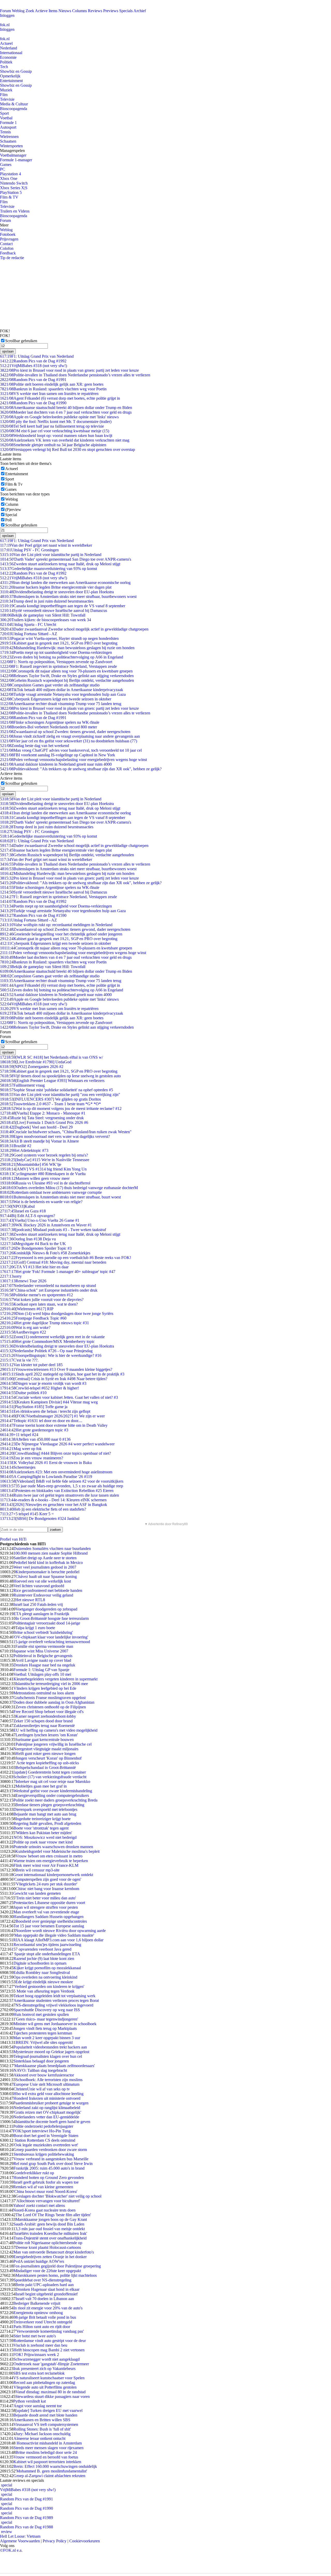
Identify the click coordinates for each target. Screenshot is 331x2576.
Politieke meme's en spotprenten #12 (36, 1295)
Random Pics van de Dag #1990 (33, 403)
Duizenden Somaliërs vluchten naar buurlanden (52, 1549)
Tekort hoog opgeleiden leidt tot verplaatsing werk (54, 1996)
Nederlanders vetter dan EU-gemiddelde (46, 2117)
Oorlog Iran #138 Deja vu (28, 1239)
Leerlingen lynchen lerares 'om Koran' (47, 1735)
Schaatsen (8, 141)
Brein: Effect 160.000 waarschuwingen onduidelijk (55, 2466)
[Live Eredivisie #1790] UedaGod (36, 1062)
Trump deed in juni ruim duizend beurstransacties (47, 601)
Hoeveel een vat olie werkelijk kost (42, 1581)
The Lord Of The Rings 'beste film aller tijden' (53, 2215)
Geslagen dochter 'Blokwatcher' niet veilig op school (58, 2196)
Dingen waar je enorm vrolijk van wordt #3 (43, 1383)
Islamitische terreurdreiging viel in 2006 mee (52, 1684)
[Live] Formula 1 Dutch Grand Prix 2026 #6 (44, 1122)
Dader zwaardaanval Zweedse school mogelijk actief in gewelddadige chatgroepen (74, 629)
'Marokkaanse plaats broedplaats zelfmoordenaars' (54, 2066)
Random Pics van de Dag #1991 (33, 380)
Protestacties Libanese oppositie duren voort (49, 1903)
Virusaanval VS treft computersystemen (46, 2424)
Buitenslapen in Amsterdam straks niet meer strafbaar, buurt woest (60, 1197)
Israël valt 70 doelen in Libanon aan (45, 2299)
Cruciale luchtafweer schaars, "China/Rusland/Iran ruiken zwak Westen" (66, 1132)
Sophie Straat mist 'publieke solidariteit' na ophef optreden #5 (57, 1090)
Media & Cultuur (14, 104)
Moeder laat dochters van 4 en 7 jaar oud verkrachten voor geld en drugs (66, 412)
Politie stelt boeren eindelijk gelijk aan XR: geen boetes (52, 384)
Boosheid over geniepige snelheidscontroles (51, 1921)
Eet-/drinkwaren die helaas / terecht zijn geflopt (45, 1411)
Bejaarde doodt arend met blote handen (45, 2415)
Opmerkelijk (10, 76)
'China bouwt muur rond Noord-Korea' (45, 2191)
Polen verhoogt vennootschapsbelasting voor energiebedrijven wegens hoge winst (73, 760)
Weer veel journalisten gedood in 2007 (45, 1567)
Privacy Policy (55, 2541)
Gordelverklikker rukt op (34, 2173)
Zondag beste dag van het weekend (35, 746)
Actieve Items (46, 11)
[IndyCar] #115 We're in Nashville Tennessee (45, 1160)
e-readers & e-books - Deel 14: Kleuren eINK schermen (53, 1500)
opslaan (8, 351)
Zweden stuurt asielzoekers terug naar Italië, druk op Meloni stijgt (60, 564)
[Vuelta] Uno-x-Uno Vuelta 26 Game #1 (40, 1220)
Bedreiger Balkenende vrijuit (37, 2303)
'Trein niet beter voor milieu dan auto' (46, 1898)
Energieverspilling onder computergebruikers (52, 1795)
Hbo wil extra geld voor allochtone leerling (48, 2094)
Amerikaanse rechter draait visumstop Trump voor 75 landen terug (61, 704)
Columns (80, 11)
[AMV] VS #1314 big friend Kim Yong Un (43, 1169)
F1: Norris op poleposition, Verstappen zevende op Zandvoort (56, 662)
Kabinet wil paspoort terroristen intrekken (47, 2462)
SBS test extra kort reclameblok (39, 2373)
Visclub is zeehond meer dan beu (40, 2345)
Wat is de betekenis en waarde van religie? (41, 1202)
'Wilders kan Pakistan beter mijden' (44, 1833)
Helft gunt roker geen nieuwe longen (46, 1754)
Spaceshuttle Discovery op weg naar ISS (47, 2010)
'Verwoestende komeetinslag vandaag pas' (50, 2331)
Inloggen (7, 15)
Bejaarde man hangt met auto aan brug (45, 1814)
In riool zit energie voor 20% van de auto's (48, 2308)
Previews (111, 11)
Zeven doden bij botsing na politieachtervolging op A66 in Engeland (62, 657)
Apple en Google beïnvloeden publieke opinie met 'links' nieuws (59, 417)
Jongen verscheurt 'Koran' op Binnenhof (48, 1758)
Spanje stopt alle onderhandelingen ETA (47, 1954)
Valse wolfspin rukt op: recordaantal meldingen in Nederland (56, 925)
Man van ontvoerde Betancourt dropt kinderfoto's (54, 2252)
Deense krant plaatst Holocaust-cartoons (48, 2247)
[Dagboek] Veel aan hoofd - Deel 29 (36, 1127)
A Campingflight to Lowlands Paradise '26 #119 (46, 1477)
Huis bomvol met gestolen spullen (41, 2014)
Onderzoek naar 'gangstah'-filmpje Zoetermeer (51, 2364)
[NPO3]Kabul (17, 1206)
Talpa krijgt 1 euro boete (35, 1628)
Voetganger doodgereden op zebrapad (46, 1609)
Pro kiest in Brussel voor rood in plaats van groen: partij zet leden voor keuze (69, 370)
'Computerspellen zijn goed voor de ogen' (47, 1879)
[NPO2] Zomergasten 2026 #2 (32, 1067)
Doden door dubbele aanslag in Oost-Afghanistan (54, 1702)
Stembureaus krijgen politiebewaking (44, 2154)
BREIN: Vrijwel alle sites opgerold (44, 2042)
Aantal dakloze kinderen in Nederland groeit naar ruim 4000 (56, 764)
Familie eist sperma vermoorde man (44, 1646)
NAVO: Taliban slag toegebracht (40, 2070)
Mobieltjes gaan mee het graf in (41, 1786)
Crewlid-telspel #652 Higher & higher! (39, 1388)
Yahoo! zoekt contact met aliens (39, 2205)
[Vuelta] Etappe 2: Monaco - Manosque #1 (43, 1113)
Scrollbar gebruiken (21, 341)
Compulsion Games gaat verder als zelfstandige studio (50, 685)
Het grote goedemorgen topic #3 (34, 1430)
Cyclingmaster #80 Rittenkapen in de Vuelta (43, 1174)
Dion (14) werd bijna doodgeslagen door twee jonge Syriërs (57, 1313)
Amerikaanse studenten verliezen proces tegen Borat (56, 2000)
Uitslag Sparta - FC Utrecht (28, 624)
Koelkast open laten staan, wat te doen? (39, 1304)
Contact (6, 244)
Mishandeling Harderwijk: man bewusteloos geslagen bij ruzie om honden (67, 648)
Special (11, 515)
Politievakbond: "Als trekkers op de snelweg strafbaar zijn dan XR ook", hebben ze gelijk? (81, 769)
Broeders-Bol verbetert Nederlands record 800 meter (48, 727)
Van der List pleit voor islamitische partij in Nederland (51, 555)
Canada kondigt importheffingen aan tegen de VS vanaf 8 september (63, 606)
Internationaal (11, 53)
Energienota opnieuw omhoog (38, 2313)
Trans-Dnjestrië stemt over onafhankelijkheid (50, 2238)
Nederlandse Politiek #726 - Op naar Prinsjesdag (46, 1351)
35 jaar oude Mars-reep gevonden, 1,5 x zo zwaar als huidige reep (62, 1486)
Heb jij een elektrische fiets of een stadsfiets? (43, 1509)
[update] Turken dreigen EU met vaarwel (49, 2410)
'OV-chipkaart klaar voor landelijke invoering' (51, 1637)
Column (12, 504)
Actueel (6, 43)
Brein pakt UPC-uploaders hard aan (44, 2285)
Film (4, 95)
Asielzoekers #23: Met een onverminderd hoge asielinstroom (56, 1472)
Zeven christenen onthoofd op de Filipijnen (51, 1707)
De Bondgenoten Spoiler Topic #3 (36, 1248)
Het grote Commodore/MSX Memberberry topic (47, 1341)
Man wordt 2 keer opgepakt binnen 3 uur (47, 2038)
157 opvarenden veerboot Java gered (41, 1949)
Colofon (7, 248)
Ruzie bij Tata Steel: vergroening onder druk (42, 1118)
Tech (4, 67)
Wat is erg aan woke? (25, 1327)
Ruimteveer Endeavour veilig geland (43, 1595)
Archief (140, 11)
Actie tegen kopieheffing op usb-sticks (47, 1763)
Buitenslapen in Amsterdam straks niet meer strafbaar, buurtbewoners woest (68, 597)
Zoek (30, 11)
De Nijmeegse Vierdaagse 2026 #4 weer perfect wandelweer (57, 1444)
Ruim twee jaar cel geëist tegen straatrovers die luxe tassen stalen (59, 1495)
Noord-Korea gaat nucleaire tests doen (44, 2210)
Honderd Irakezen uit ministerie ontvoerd (47, 2098)
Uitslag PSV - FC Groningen (29, 550)
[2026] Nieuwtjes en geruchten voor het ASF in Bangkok (54, 1505)
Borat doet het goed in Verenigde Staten (46, 2136)
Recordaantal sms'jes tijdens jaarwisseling (47, 1945)
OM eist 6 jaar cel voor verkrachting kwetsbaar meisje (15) (55, 431)
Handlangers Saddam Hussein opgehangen (48, 1917)
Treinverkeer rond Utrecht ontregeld (43, 2322)
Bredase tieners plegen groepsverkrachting (50, 1805)
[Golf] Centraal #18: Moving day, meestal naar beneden (53, 1262)
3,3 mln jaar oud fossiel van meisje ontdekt (50, 2229)
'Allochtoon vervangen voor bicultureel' (48, 2201)
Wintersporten (11, 146)
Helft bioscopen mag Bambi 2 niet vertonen (49, 2350)
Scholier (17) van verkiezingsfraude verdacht (50, 1777)
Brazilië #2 (16, 1146)
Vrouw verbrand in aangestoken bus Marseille (51, 2159)
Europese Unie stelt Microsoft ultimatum (46, 2084)
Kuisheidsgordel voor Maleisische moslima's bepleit (57, 1851)
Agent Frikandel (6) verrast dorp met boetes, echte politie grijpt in (60, 398)
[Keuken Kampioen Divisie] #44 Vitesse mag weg (49, 1402)
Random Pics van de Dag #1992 (33, 361)
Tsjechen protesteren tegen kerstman (43, 2033)
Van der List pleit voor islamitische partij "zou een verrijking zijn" (60, 1095)
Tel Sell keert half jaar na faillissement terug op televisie (52, 426)
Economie (8, 57)
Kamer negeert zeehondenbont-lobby (46, 1716)
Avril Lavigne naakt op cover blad (43, 1660)
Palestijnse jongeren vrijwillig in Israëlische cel (54, 1744)
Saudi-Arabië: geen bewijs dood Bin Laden (49, 2224)
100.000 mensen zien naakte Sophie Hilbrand (51, 1553)
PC (3, 169)
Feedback (8, 253)
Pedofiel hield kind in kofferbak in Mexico (48, 1563)
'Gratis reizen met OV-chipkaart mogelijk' (47, 2112)
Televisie (7, 99)
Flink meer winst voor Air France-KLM (46, 1865)
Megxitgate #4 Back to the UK (33, 1244)
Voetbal (6, 118)
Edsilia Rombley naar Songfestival (42, 1973)
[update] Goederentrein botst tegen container (50, 1772)
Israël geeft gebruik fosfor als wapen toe (46, 2182)
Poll (8, 520)
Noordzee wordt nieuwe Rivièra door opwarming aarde (61, 1931)
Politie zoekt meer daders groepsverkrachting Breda (55, 1800)
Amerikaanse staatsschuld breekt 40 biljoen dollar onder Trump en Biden (66, 408)
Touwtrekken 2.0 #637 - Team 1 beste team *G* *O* (50, 1104)
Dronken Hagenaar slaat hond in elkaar (47, 2289)
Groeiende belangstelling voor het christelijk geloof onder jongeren (61, 934)
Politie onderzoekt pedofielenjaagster (43, 2126)
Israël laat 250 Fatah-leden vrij (38, 1604)
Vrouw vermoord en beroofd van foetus (46, 2457)
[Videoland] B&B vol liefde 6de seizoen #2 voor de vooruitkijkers (62, 1481)
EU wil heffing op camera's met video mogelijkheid (55, 1730)
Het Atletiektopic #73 (24, 1150)
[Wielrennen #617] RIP (27, 1309)
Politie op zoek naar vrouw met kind (43, 1842)
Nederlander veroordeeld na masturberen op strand (48, 1286)
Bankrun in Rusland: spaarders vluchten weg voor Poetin (53, 389)
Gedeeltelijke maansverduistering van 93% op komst (48, 569)
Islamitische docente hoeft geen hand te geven (53, 2122)
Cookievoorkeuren (85, 2541)
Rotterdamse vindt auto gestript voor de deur (50, 2341)
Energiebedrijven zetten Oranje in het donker (50, 2257)
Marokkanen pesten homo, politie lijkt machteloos (56, 2275)
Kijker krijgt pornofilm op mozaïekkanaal (47, 1968)
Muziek (6, 90)
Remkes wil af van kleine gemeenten (43, 2187)
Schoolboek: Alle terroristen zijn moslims (49, 2080)
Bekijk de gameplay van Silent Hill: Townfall (43, 615)
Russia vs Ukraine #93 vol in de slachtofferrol (45, 1183)
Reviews (95, 11)
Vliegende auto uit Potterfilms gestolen (45, 2387)
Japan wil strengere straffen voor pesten (46, 1907)
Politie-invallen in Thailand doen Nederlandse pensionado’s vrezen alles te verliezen (75, 375)
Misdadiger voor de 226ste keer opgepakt (47, 2271)
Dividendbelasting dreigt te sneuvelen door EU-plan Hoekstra (57, 592)
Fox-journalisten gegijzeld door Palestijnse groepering (57, 2266)
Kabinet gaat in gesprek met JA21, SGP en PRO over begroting (59, 643)
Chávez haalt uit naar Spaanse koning (46, 1576)
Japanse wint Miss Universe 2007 (41, 1651)
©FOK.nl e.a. (11, 2550)
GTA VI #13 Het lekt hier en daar (34, 1267)
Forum (5, 11)
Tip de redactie (12, 258)
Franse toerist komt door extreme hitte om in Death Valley (54, 1425)
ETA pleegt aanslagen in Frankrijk (41, 1614)
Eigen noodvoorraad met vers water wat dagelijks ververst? (55, 1136)
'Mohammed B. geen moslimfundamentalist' (51, 2471)
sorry (11, 1276)
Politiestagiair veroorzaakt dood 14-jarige (47, 1623)
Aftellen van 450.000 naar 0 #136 (35, 1439)
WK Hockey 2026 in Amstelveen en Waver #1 (46, 1225)
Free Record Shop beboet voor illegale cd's (48, 1712)
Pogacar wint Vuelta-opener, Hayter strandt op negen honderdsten (59, 638)
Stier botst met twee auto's (35, 2336)
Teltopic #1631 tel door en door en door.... (41, 1421)
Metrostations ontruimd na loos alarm (44, 1693)
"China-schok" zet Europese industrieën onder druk (49, 1290)
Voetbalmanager (13, 155)
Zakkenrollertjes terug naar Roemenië (44, 1726)
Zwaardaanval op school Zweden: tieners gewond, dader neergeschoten (65, 732)
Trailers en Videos (15, 211)
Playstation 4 (10, 174)
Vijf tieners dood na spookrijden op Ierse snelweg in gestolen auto (60, 1076)
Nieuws (65, 11)
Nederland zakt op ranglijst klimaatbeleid (47, 2108)
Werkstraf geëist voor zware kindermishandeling (53, 1791)
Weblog (18, 11)
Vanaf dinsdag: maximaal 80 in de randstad (51, 2392)
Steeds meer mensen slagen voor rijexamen (48, 2448)
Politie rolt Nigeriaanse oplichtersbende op (48, 2243)
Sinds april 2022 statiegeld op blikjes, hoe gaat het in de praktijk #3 (62, 1374)
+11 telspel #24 (19, 1435)
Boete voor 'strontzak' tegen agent (41, 1828)
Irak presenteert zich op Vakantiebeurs (44, 2369)
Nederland (9, 48)
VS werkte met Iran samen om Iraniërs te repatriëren (49, 394)
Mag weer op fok (21, 1449)
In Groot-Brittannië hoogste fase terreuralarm (52, 1618)
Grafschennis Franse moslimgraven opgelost (50, 1698)
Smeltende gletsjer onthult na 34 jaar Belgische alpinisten (53, 445)
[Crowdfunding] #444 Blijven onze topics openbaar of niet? (55, 1453)
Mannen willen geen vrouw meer (35, 1178)
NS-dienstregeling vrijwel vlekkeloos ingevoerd (54, 2005)
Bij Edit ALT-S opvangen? (28, 1216)
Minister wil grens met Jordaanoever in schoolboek (55, 2024)
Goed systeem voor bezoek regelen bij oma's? (44, 1155)
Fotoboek (8, 234)
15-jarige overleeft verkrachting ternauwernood (52, 1642)
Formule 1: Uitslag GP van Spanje (41, 1670)
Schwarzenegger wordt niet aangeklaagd (47, 2359)
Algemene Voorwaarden (20, 2541)
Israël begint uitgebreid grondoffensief (47, 2294)
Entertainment (11, 81)
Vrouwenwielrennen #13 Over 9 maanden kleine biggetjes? (56, 1369)
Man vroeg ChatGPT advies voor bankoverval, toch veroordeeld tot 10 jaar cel (71, 750)
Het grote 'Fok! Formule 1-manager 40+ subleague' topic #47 (58, 1272)
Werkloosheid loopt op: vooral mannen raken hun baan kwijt (56, 436)
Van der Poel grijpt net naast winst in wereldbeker (46, 545)
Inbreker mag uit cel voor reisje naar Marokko (53, 1781)
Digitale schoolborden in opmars (40, 1963)
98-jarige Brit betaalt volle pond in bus (45, 2317)
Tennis (5, 132)
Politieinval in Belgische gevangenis (43, 1656)
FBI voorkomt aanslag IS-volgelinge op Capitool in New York (58, 755)
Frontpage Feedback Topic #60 (33, 1318)
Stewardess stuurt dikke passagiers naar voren (52, 2396)
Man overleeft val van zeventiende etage (46, 1912)
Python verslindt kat (29, 2401)
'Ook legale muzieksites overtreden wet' (46, 2145)
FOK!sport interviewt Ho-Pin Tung (42, 2131)
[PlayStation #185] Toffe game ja (34, 1407)
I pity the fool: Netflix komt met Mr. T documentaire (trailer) (56, 422)
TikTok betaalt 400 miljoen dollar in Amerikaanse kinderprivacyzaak (62, 690)
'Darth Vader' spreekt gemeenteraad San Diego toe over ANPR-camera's (66, 559)
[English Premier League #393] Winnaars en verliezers (52, 1081)
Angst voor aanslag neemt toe (38, 2406)
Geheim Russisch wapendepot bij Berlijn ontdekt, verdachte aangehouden (67, 680)
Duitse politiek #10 (23, 1393)
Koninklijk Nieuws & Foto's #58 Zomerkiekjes (45, 1253)
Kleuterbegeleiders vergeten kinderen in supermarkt (55, 1679)
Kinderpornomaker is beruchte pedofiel (47, 1572)
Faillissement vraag (22, 1085)
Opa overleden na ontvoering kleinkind (45, 1977)
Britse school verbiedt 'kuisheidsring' (43, 1632)
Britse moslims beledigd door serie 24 (46, 2452)
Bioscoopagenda (14, 109)
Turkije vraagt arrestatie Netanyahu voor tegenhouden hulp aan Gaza (63, 694)
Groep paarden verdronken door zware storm (50, 2150)
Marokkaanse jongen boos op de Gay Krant (51, 2219)
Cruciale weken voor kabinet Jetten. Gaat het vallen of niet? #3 (59, 1397)
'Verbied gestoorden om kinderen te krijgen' (49, 1986)
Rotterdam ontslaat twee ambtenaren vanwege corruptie (51, 1192)
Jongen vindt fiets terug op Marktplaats (45, 2028)
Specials (126, 11)
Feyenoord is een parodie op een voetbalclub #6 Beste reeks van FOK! (66, 1258)
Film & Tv (14, 484)
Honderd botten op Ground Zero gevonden (49, 2178)
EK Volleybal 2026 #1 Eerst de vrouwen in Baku (46, 1463)
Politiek (6, 62)
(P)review (13, 510)
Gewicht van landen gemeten (37, 1893)
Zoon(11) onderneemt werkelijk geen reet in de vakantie (52, 1337)
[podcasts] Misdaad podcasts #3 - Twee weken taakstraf (53, 1230)
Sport (4, 113)
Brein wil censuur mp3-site (37, 1870)
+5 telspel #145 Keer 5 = (27, 1514)
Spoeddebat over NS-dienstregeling (42, 2280)
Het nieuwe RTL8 (30, 1600)
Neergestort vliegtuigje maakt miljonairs (46, 1749)
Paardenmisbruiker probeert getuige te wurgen (51, 2103)
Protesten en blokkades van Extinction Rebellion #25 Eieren (57, 1491)
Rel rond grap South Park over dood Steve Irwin (53, 2164)
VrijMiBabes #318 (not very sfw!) (33, 366)
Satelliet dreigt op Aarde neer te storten (45, 1558)
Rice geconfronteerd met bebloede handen (48, 1590)
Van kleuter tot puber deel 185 (31, 1365)
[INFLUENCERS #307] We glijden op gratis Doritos (50, 1099)
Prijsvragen (9, 239)
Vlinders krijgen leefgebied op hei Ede (45, 1688)
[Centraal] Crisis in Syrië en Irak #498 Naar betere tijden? (54, 1379)
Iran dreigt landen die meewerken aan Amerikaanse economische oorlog (65, 583)
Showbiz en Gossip (16, 71)
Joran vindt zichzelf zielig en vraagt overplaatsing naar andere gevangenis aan (70, 736)
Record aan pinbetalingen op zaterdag (44, 2383)
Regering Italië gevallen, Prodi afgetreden (47, 1823)
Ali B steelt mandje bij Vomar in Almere (39, 1141)
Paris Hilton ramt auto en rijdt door (42, 2327)
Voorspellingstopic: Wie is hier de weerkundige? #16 (51, 1355)
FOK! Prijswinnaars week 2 (36, 2355)
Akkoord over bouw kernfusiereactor (44, 2075)
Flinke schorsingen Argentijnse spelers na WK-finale (50, 722)
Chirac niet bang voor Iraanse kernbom (47, 1889)
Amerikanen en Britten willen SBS (42, 2420)
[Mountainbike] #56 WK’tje (31, 1164)
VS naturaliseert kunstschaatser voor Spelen (49, 2378)
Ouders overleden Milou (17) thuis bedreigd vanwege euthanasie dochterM (69, 1188)
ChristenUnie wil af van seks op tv (42, 2089)
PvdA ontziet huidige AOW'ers (39, 2261)
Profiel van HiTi (13, 1539)
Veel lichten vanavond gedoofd (39, 1586)
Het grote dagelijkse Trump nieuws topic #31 (44, 1323)
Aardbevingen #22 (23, 1332)
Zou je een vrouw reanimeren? (32, 1458)
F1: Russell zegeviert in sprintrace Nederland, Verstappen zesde (58, 666)
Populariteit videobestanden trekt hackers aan (50, 2047)
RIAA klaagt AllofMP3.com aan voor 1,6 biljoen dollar (58, 1940)
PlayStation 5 (11, 192)
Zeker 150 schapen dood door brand (43, 1721)
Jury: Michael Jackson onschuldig (43, 2434)
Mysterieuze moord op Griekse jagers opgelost (51, 2052)
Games (6, 164)
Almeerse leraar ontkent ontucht (39, 2438)
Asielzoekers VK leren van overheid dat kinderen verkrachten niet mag (65, 440)
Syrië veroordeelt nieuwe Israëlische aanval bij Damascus (54, 610)
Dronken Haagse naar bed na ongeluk (44, 1665)
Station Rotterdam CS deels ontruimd (44, 2140)
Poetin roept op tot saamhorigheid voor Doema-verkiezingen (56, 652)
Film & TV (9, 197)
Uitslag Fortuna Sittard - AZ (29, 634)
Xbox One (9, 178)
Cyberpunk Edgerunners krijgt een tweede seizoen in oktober (56, 699)
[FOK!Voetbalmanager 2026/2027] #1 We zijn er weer (52, 1416)
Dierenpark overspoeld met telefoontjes (45, 1809)
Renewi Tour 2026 (23, 1281)
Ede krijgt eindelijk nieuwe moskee (44, 1982)
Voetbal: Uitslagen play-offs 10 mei (42, 1674)
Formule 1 (8, 123)
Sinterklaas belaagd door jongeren (41, 2061)
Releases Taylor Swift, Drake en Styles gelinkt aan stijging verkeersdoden (67, 676)
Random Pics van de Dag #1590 (33, 915)
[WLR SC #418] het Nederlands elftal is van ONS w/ (51, 1057)
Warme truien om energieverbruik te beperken (51, 1861)
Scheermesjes (18, 1467)
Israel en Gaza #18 (23, 1211)
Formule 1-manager (16, 160)
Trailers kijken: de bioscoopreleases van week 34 (46, 620)
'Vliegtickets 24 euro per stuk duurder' (46, 1884)
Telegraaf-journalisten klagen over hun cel (48, 2056)
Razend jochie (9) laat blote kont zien (44, 1959)
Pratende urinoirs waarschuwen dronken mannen (53, 1847)
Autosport (8, 127)
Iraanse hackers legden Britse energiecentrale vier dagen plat (56, 587)
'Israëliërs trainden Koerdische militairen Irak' (50, 2233)
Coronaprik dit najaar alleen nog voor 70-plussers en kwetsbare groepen (66, 671)
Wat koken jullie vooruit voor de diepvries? (42, 1300)
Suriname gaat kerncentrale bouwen (44, 1740)
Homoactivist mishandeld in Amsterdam (49, 2443)
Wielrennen (9, 137)
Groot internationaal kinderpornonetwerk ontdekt (53, 1875)
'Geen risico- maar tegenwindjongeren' (47, 2019)
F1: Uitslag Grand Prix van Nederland (37, 356)
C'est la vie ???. (19, 1360)
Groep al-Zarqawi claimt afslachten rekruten (49, 2476)
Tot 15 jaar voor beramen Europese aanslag (49, 1926)
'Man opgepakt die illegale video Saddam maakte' (54, 1935)
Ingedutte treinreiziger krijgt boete (43, 1819)
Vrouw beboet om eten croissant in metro (49, 1856)
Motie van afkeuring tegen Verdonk (45, 1991)
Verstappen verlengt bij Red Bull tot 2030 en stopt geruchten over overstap (67, 449)
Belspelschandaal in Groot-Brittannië (46, 1768)
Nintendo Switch (14, 183)
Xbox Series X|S (14, 188)
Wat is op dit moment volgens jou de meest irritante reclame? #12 (61, 1108)
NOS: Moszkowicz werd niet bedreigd (45, 1837)
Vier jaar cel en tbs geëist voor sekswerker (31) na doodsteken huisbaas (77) (69, 741)
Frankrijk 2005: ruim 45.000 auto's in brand (49, 2168)
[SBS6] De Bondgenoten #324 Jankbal (40, 1518)
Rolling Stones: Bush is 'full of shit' (42, 2429)
